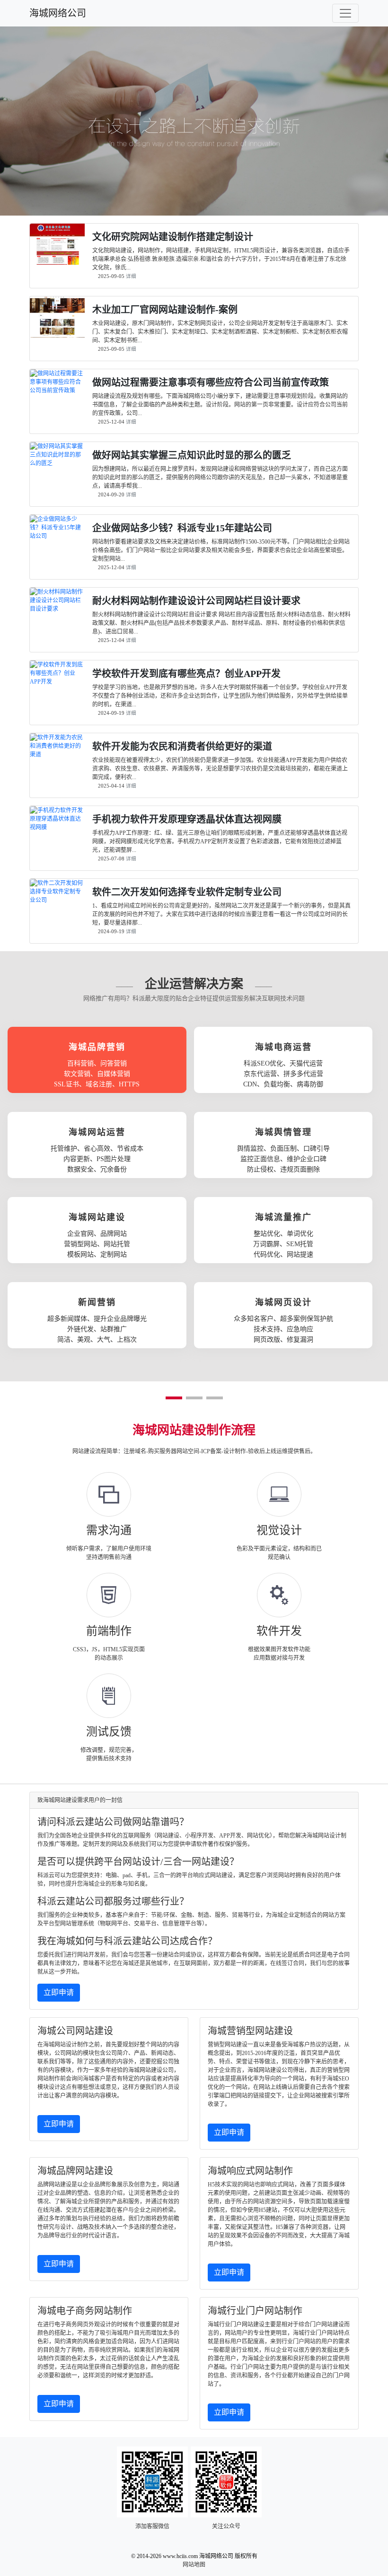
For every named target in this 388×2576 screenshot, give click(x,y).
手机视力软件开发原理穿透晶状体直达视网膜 (187, 819)
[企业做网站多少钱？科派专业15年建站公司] (57, 536)
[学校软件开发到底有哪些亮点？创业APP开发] (57, 682)
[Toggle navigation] (345, 13)
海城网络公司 (58, 13)
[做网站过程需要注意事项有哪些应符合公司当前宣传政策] (57, 390)
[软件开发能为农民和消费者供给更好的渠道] (57, 755)
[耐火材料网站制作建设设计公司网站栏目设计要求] (57, 609)
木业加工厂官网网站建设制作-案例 (165, 310)
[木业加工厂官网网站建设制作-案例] (57, 333)
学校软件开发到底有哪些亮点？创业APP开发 (186, 674)
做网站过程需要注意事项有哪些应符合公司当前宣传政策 (211, 382)
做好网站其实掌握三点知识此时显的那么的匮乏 (192, 455)
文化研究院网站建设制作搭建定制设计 (173, 237)
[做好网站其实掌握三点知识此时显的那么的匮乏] (57, 463)
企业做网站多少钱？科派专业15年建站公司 (182, 528)
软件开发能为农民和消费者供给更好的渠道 (182, 746)
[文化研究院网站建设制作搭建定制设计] (57, 260)
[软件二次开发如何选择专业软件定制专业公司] (57, 900)
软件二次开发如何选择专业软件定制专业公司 (187, 892)
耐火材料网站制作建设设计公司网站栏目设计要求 (196, 601)
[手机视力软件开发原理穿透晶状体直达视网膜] (57, 827)
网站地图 (194, 2565)
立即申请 (59, 1992)
